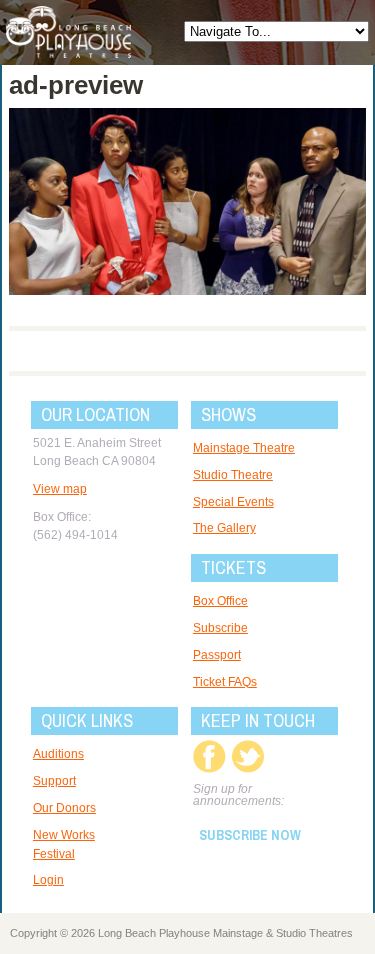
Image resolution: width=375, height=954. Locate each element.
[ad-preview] (187, 290)
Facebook (209, 756)
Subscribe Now (250, 835)
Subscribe (220, 628)
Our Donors (64, 808)
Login (48, 880)
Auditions (58, 754)
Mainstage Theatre (244, 448)
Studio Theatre (233, 475)
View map (60, 489)
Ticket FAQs (225, 682)
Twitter (247, 756)
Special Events (233, 502)
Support (54, 781)
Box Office (220, 601)
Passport (217, 655)
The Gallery (224, 528)
